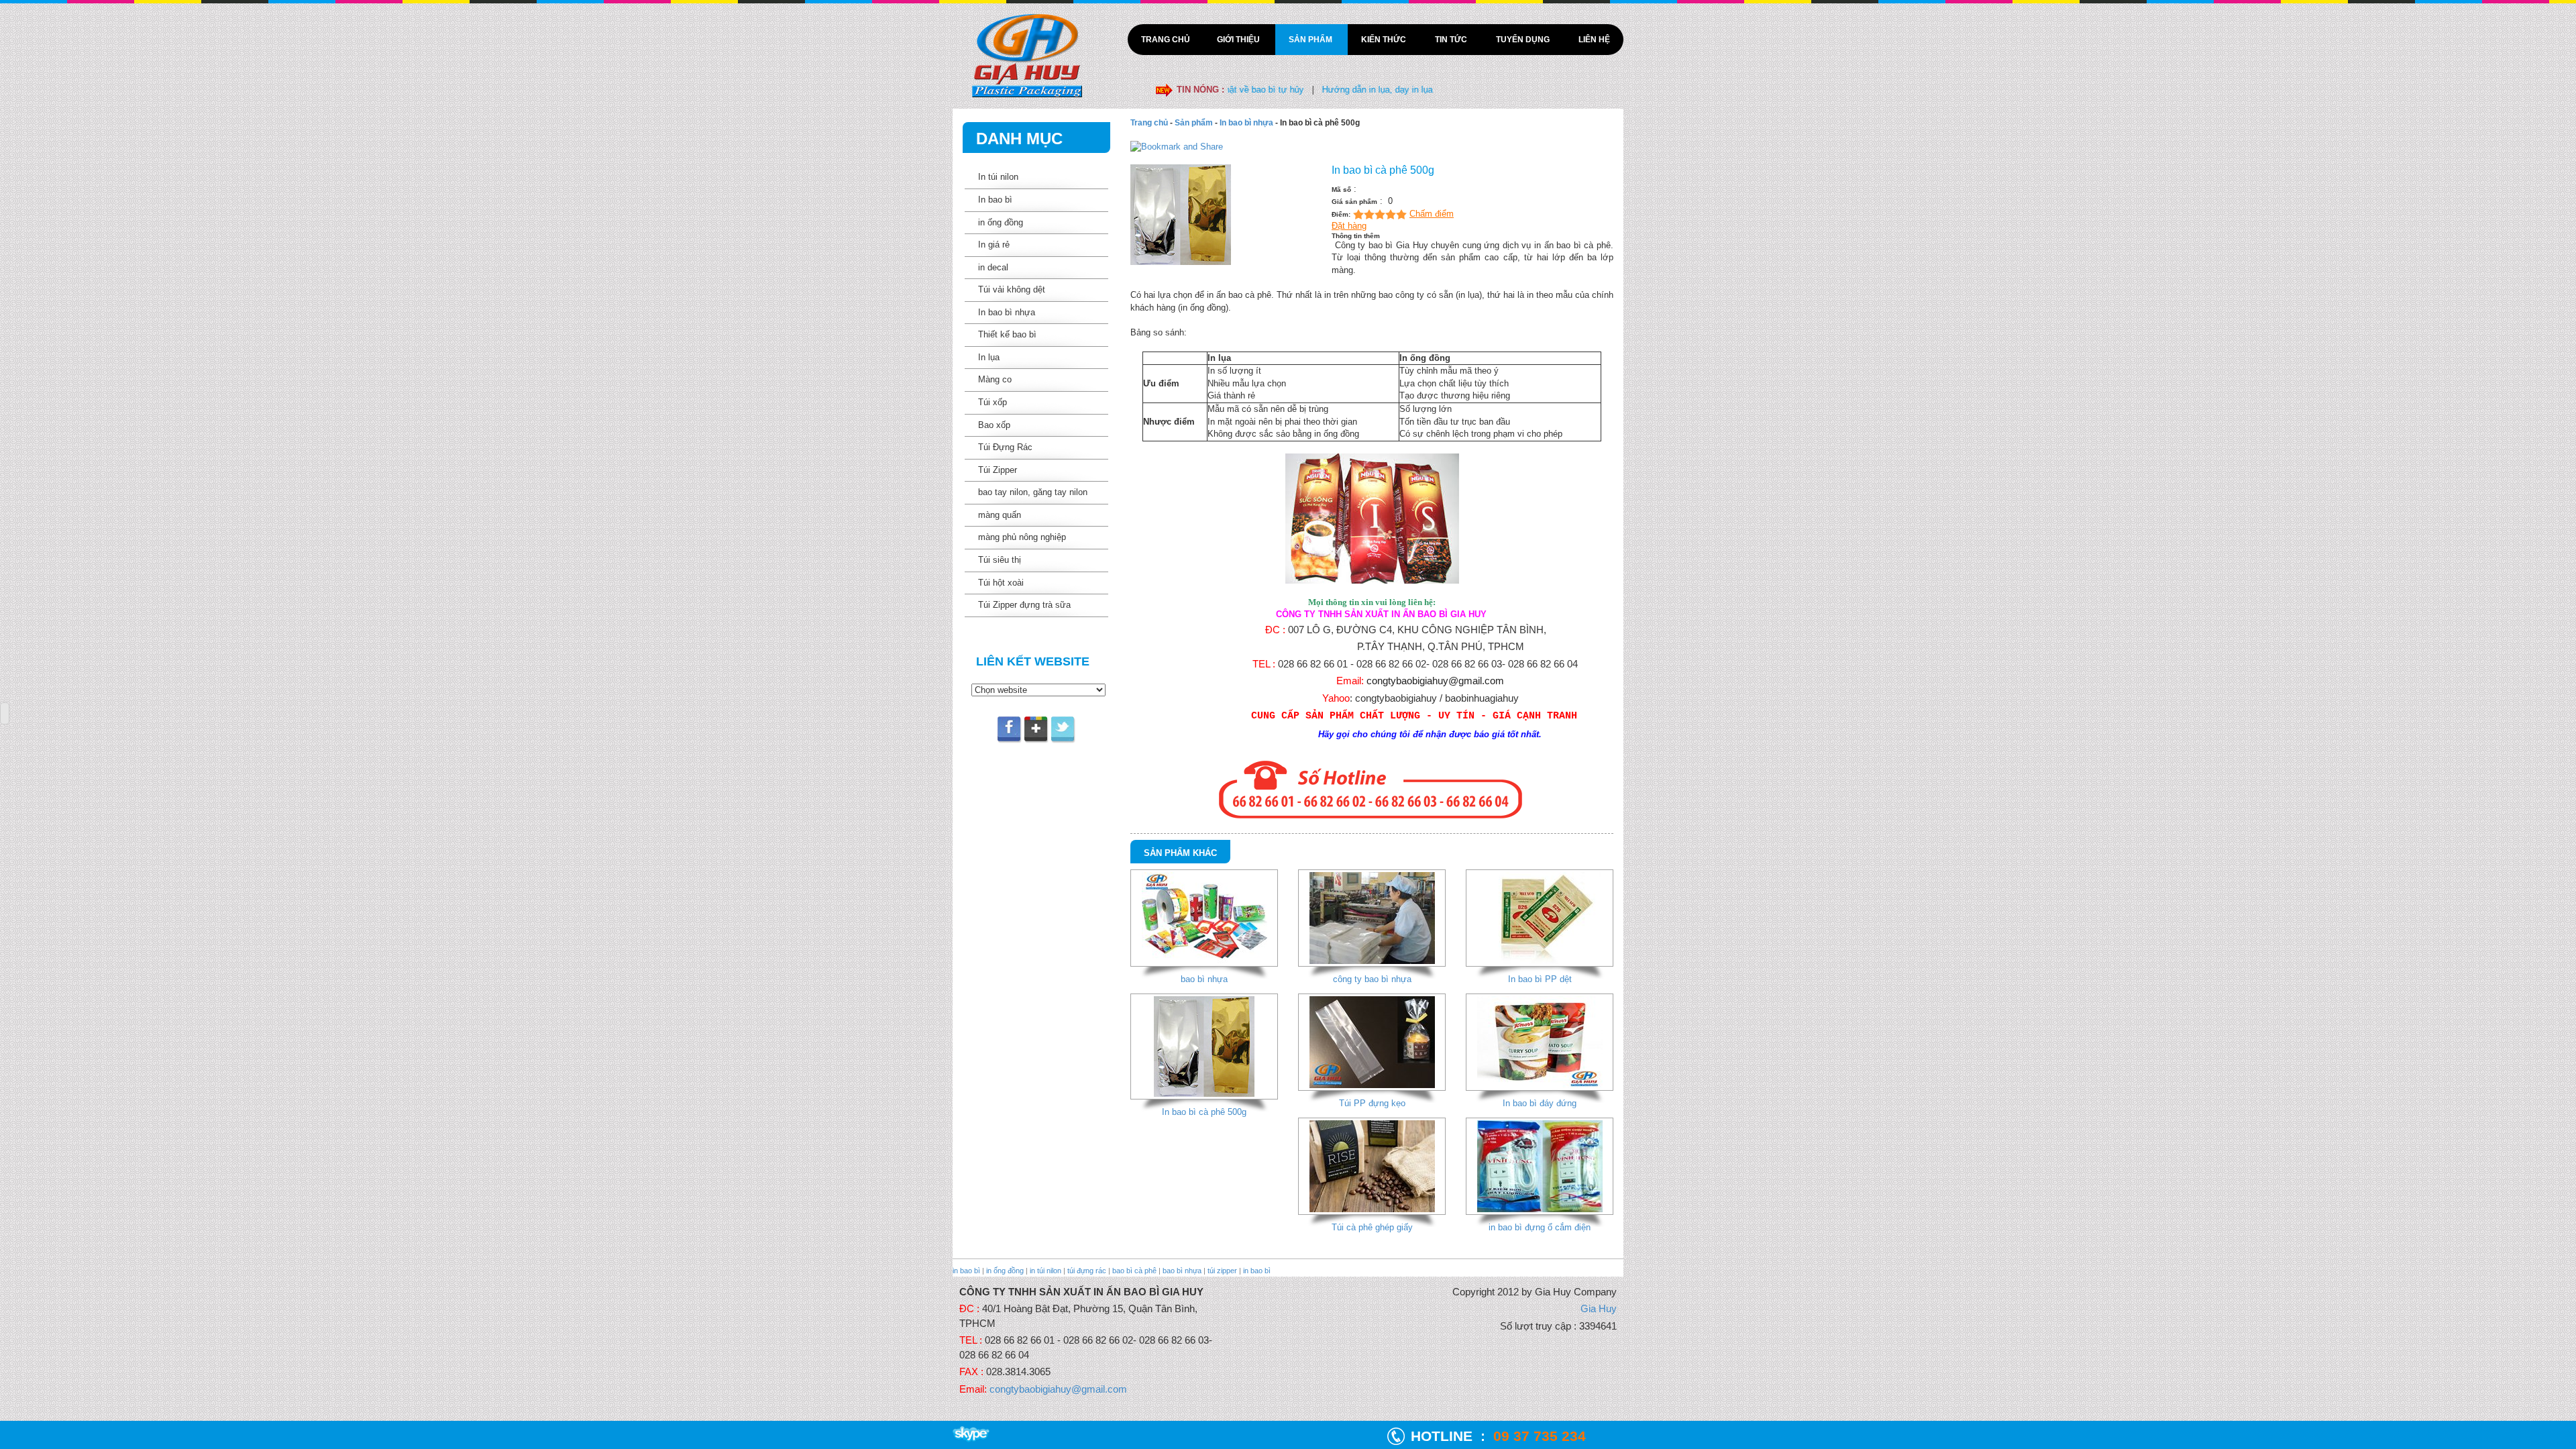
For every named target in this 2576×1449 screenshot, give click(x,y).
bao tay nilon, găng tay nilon (1033, 492)
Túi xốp (992, 402)
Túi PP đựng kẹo (1372, 1103)
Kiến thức (1385, 40)
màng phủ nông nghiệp (1022, 537)
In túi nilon (998, 177)
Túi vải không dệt (1012, 289)
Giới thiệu (1239, 40)
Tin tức (1452, 40)
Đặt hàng (1349, 226)
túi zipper (1222, 1271)
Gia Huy (1599, 1308)
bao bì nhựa (1204, 979)
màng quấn (1000, 515)
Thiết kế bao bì (1007, 334)
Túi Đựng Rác (1005, 447)
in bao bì (966, 1271)
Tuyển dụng (1524, 40)
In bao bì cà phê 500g (1204, 1112)
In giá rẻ (994, 245)
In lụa (989, 357)
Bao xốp (994, 425)
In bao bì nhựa (1007, 312)
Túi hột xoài (1001, 583)
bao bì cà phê (1134, 1271)
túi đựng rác (1087, 1271)
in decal (993, 267)
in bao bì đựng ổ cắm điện (1540, 1227)
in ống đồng (1001, 222)
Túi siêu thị (1000, 560)
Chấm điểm (1432, 214)
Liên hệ (1594, 40)
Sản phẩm (1311, 40)
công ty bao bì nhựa (1372, 979)
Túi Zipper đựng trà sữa (1024, 605)
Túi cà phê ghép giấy (1372, 1227)
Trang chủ (1166, 40)
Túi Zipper (998, 470)
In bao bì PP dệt (1540, 979)
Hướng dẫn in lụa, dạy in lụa (1313, 90)
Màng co (995, 379)
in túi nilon (1045, 1271)
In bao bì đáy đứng (1540, 1103)
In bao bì (995, 200)
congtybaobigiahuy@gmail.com (1435, 681)
